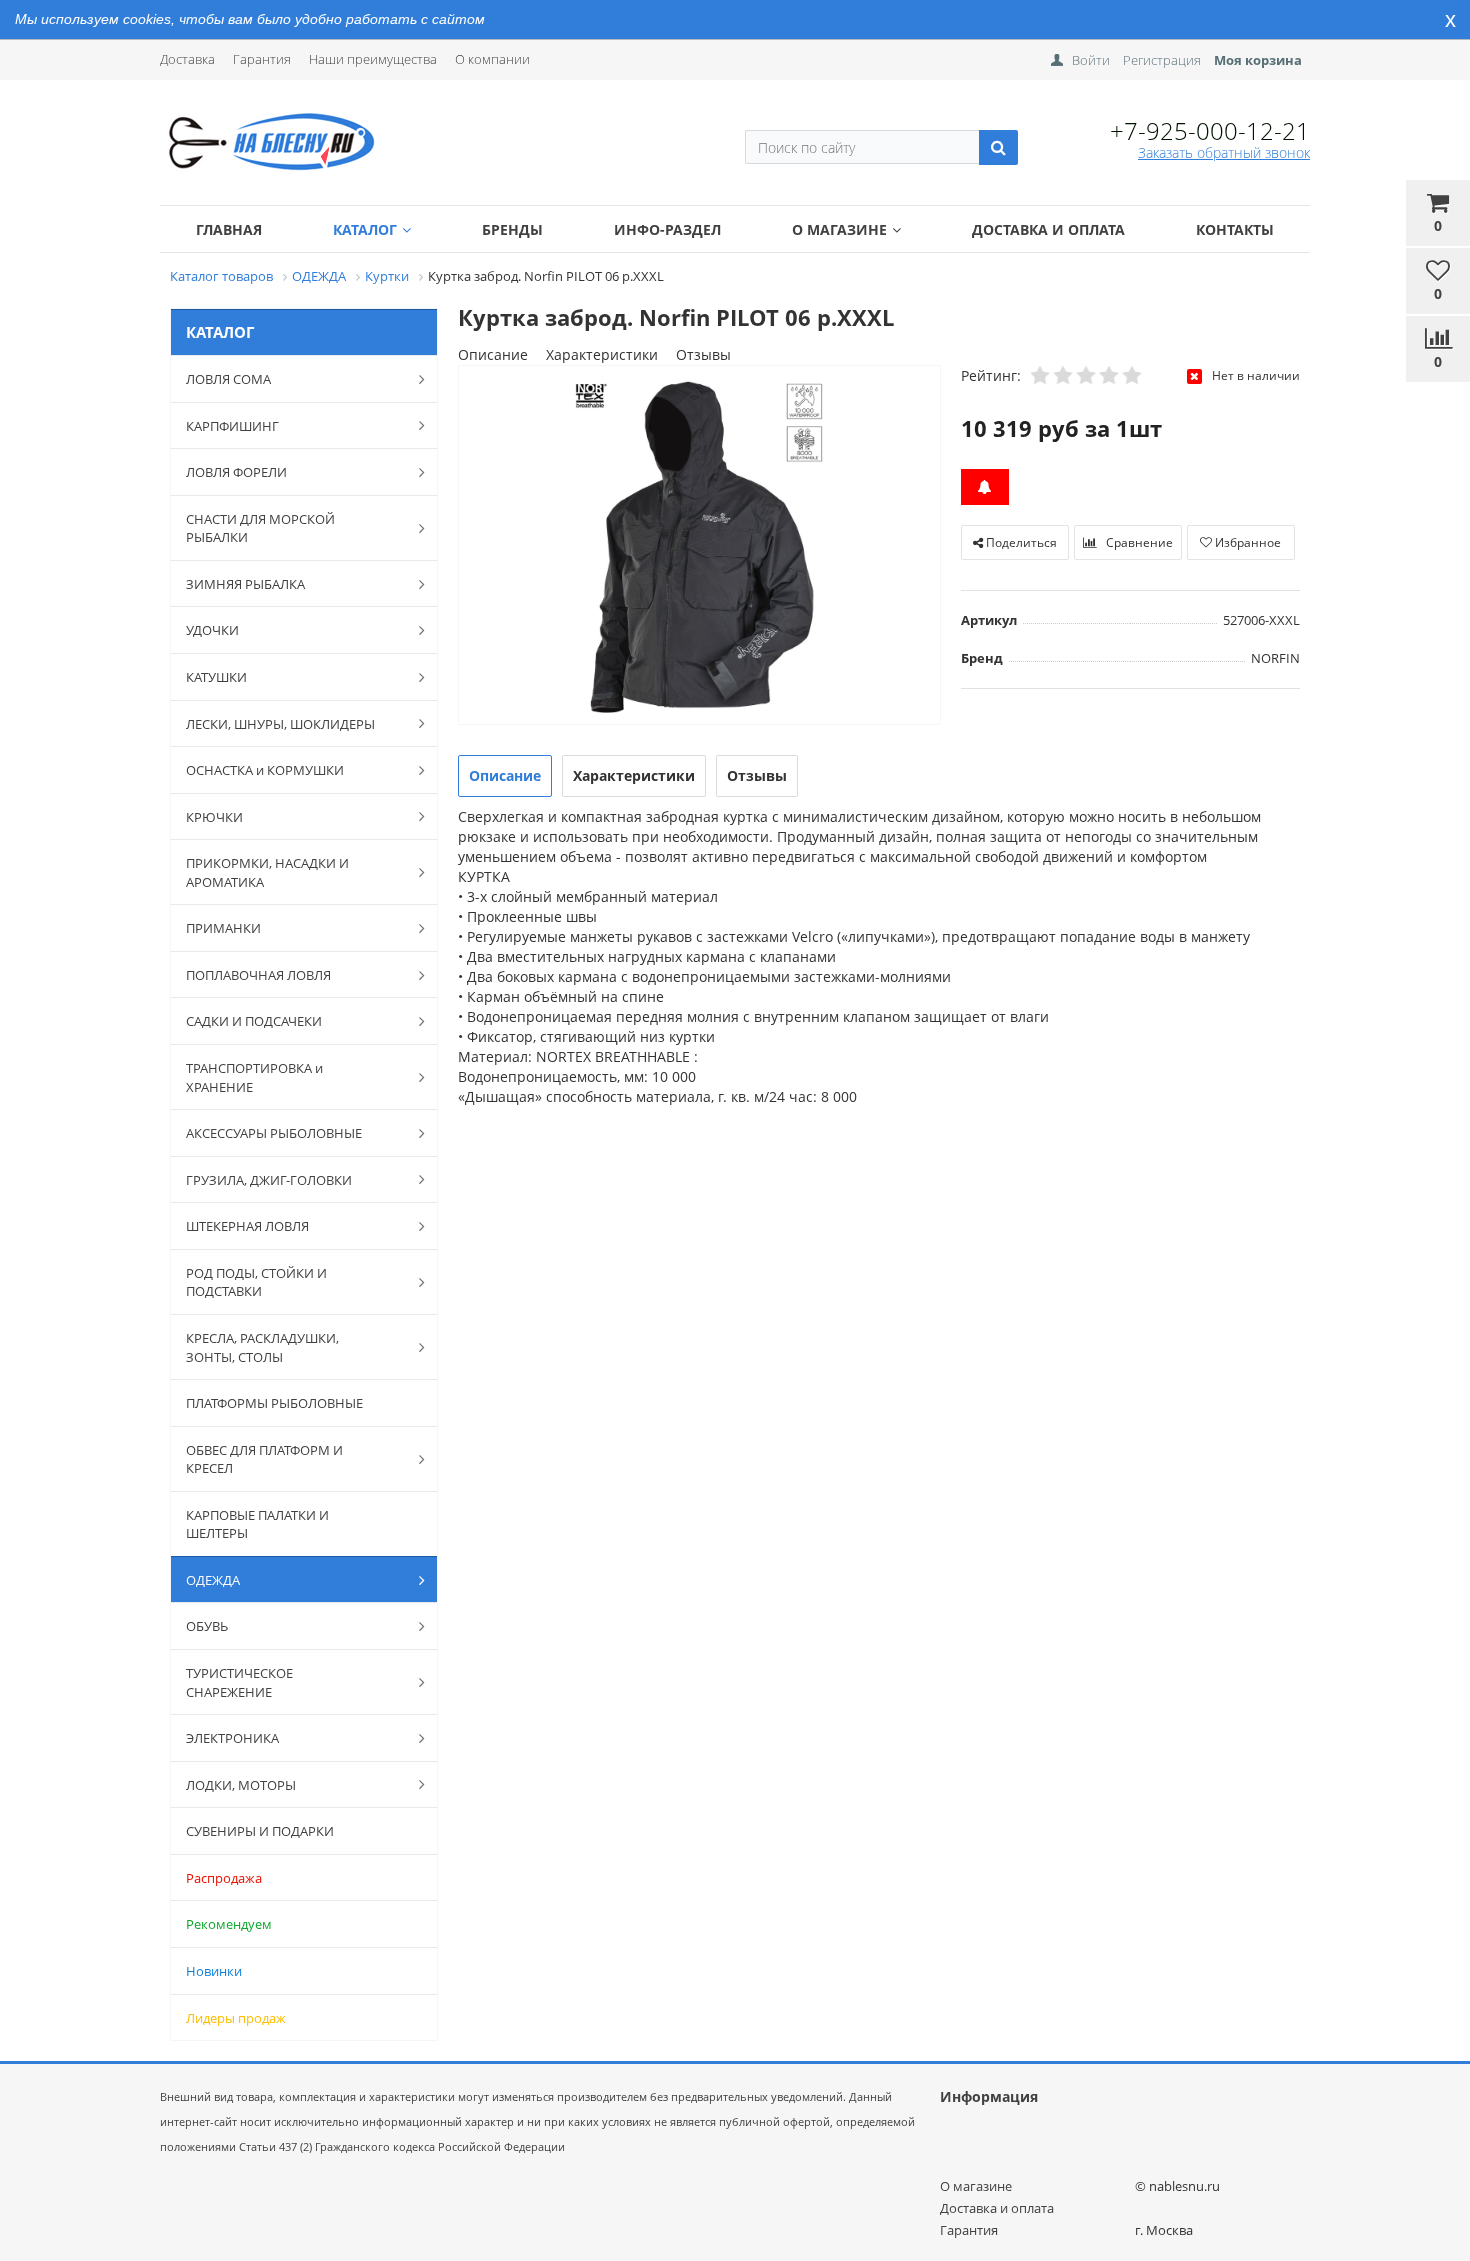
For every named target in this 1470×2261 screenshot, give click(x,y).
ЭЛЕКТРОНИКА (232, 1738)
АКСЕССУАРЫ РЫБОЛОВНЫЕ (274, 1133)
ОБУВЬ (207, 1626)
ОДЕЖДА (213, 1580)
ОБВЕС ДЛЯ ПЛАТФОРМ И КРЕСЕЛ (264, 1459)
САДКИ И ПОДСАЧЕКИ (254, 1021)
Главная (229, 229)
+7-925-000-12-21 (1210, 130)
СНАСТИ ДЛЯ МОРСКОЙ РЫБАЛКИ (260, 528)
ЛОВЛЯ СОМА (228, 379)
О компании (492, 59)
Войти (1091, 60)
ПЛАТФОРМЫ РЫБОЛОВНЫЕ (274, 1403)
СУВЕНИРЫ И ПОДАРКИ (260, 1831)
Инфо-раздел (667, 229)
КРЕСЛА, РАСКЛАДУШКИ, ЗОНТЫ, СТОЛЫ (262, 1347)
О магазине (839, 229)
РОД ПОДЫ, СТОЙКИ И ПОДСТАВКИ (256, 1282)
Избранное (1246, 542)
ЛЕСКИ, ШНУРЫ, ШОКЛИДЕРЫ (280, 724)
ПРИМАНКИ (223, 928)
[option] (699, 546)
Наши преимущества (373, 59)
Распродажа (224, 1878)
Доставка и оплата (1048, 229)
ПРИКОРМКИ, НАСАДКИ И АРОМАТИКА (267, 872)
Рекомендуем (229, 1924)
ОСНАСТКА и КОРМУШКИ (265, 770)
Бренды (512, 229)
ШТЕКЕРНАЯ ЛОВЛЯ (247, 1226)
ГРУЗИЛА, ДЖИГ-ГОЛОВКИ (269, 1180)
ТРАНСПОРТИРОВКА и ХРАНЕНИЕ (254, 1077)
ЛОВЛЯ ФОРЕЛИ (236, 472)
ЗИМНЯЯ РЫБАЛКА (245, 584)
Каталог (365, 229)
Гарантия (262, 59)
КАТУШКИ (216, 677)
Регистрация (1162, 60)
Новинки (214, 1971)
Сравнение (1138, 542)
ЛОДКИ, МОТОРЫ (241, 1785)
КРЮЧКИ (214, 817)
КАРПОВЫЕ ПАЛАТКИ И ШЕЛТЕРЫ (257, 1524)
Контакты (1235, 229)
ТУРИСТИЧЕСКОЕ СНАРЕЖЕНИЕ (239, 1682)
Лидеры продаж (236, 2018)
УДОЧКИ (212, 630)
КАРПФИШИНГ (232, 426)
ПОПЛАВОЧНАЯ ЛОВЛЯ (258, 975)
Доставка (187, 59)
